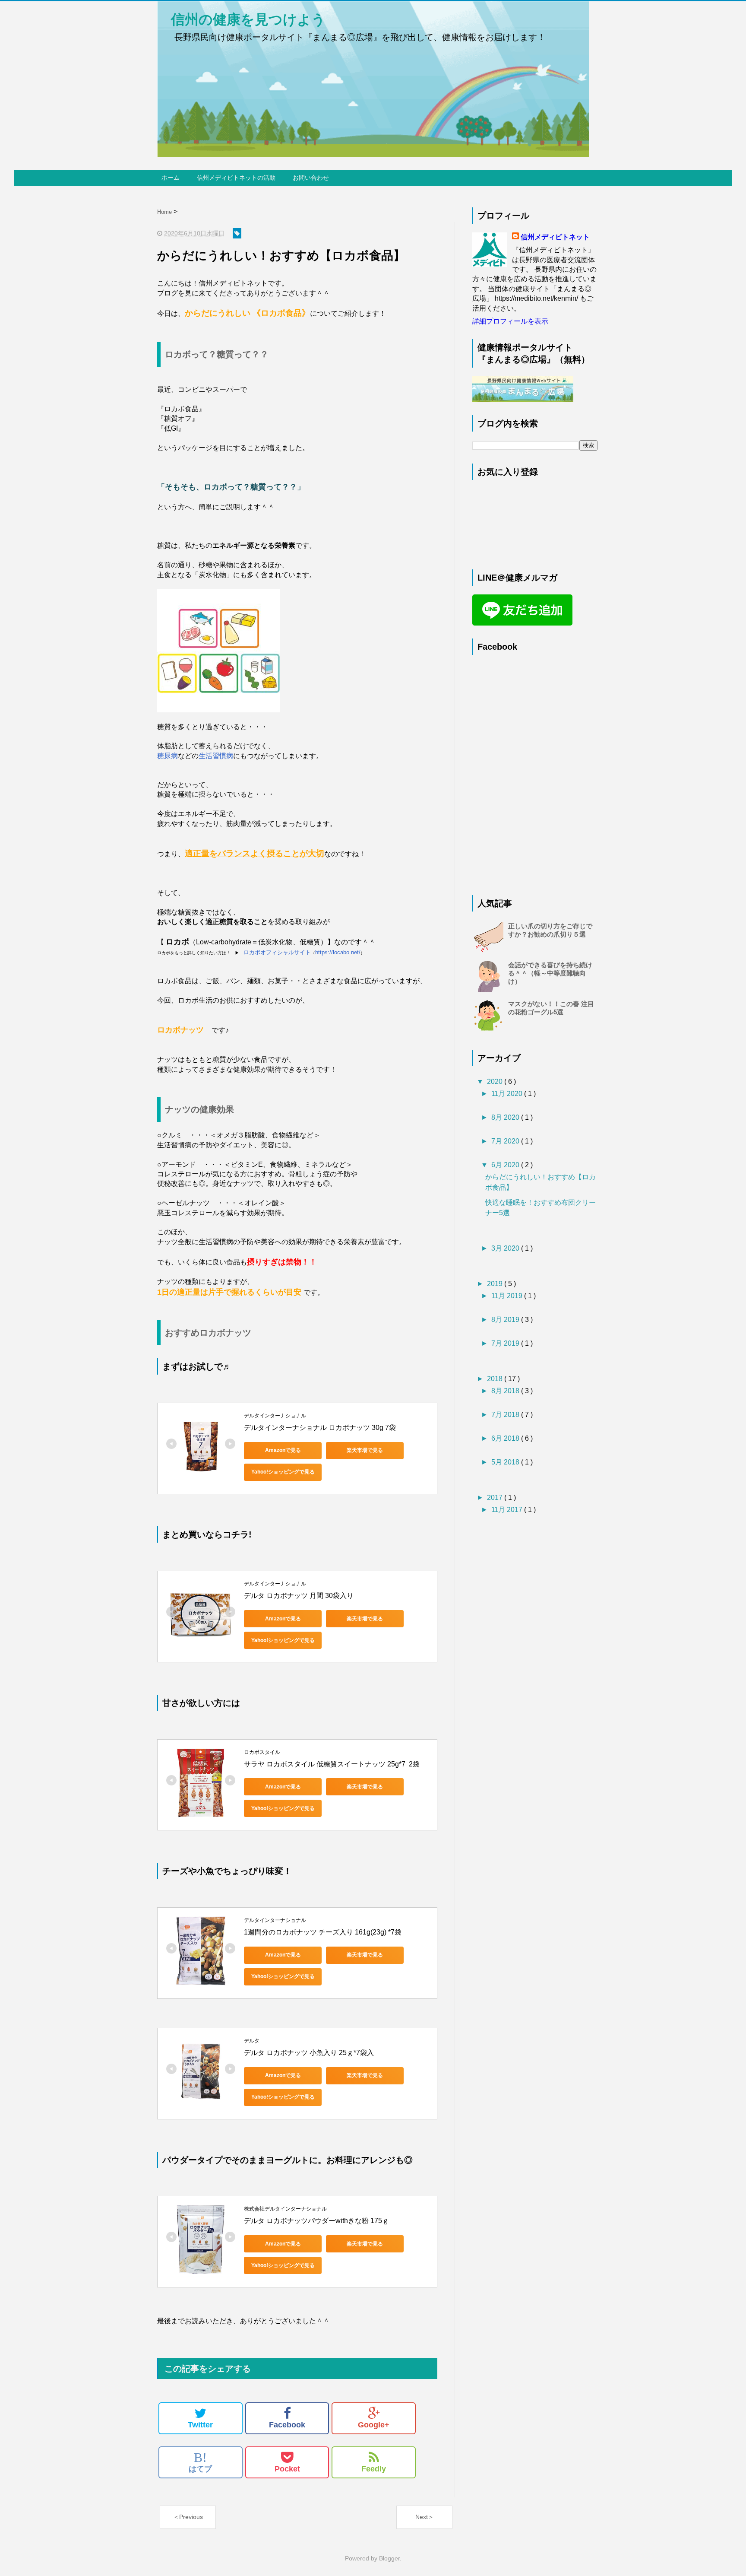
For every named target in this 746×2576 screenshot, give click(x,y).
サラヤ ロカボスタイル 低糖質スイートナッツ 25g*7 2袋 (332, 1764)
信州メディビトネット (555, 237)
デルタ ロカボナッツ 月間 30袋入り (299, 1596)
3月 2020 (506, 1248)
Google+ (374, 2425)
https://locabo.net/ (338, 952)
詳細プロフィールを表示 (510, 321)
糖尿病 (168, 756)
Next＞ (425, 2517)
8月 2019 (506, 1320)
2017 (496, 1498)
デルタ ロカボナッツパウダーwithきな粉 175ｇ (316, 2221)
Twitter (200, 2425)
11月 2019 (508, 1296)
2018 (496, 1379)
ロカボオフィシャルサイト (277, 952)
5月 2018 (506, 1462)
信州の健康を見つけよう (241, 19)
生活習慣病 (216, 756)
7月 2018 (506, 1415)
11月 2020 (508, 1094)
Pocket (287, 2469)
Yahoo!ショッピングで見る (283, 1472)
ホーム (171, 178)
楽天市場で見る (365, 1450)
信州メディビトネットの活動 (236, 178)
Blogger (389, 2558)
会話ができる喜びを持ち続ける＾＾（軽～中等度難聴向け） (550, 973)
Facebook (287, 2425)
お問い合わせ (311, 178)
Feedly (374, 2469)
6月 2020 (506, 1165)
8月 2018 (506, 1391)
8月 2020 (506, 1117)
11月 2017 (508, 1510)
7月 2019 (506, 1343)
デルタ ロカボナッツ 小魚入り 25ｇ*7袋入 (309, 2053)
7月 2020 (506, 1141)
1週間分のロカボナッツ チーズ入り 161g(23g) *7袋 (323, 1932)
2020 (496, 1082)
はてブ (200, 2462)
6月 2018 (506, 1438)
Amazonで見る (283, 1450)
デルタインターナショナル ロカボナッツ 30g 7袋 (320, 1428)
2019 (496, 1284)
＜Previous (188, 2517)
